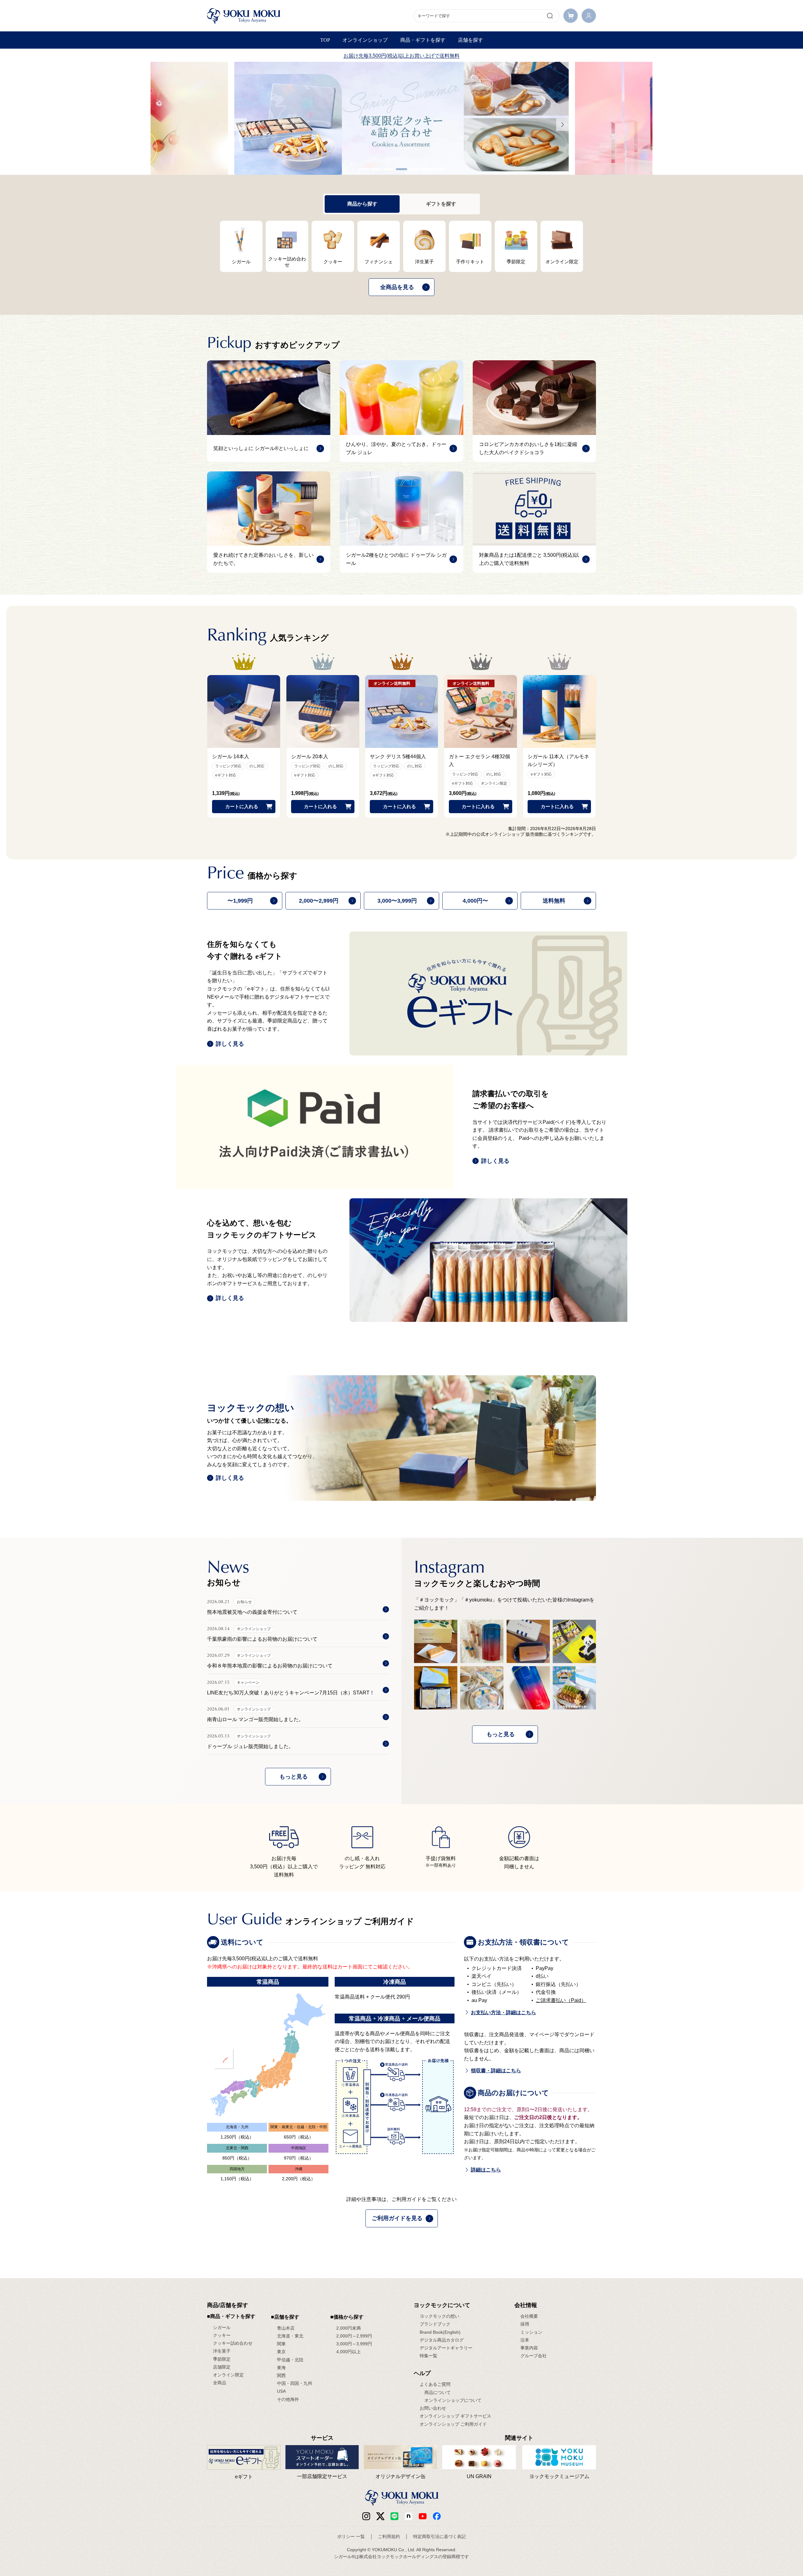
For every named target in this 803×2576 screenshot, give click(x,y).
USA (281, 2391)
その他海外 (288, 2399)
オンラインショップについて (453, 2400)
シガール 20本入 (310, 757)
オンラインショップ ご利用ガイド (453, 2424)
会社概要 (529, 2316)
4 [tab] (401, 169)
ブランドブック (435, 2324)
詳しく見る (230, 1044)
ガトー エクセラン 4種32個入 (479, 761)
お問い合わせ (433, 2408)
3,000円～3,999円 (354, 2344)
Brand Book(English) (440, 2332)
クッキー (222, 2335)
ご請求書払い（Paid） (561, 2000)
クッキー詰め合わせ (233, 2343)
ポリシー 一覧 (351, 2536)
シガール (222, 2327)
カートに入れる (242, 806)
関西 (281, 2375)
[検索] (550, 16)
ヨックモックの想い (439, 2316)
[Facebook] (409, 2516)
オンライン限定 (228, 2375)
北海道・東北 (290, 2336)
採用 (525, 2324)
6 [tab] (427, 169)
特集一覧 (428, 2356)
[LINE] (394, 2516)
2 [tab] (376, 169)
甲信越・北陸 (290, 2360)
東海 (281, 2368)
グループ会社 (534, 2356)
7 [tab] (439, 169)
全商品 (220, 2383)
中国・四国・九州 (295, 2383)
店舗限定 (222, 2367)
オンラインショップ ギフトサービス (455, 2416)
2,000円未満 (348, 2328)
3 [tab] (389, 169)
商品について (438, 2392)
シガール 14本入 (231, 757)
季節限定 (222, 2359)
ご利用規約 (389, 2536)
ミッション (531, 2332)
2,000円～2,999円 (354, 2336)
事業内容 (529, 2348)
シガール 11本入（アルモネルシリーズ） (558, 761)
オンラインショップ (365, 40)
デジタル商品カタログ (442, 2340)
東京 (281, 2352)
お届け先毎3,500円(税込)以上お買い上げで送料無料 (401, 56)
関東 (281, 2344)
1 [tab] (364, 169)
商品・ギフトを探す (423, 40)
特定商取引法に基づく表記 (439, 2536)
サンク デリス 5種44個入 (398, 757)
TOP (325, 40)
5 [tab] (414, 169)
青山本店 (286, 2328)
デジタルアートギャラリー (446, 2348)
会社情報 (526, 2305)
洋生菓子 (222, 2351)
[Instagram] (366, 2516)
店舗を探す (471, 40)
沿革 (525, 2340)
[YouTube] (423, 2516)
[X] (380, 2516)
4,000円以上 (348, 2352)
